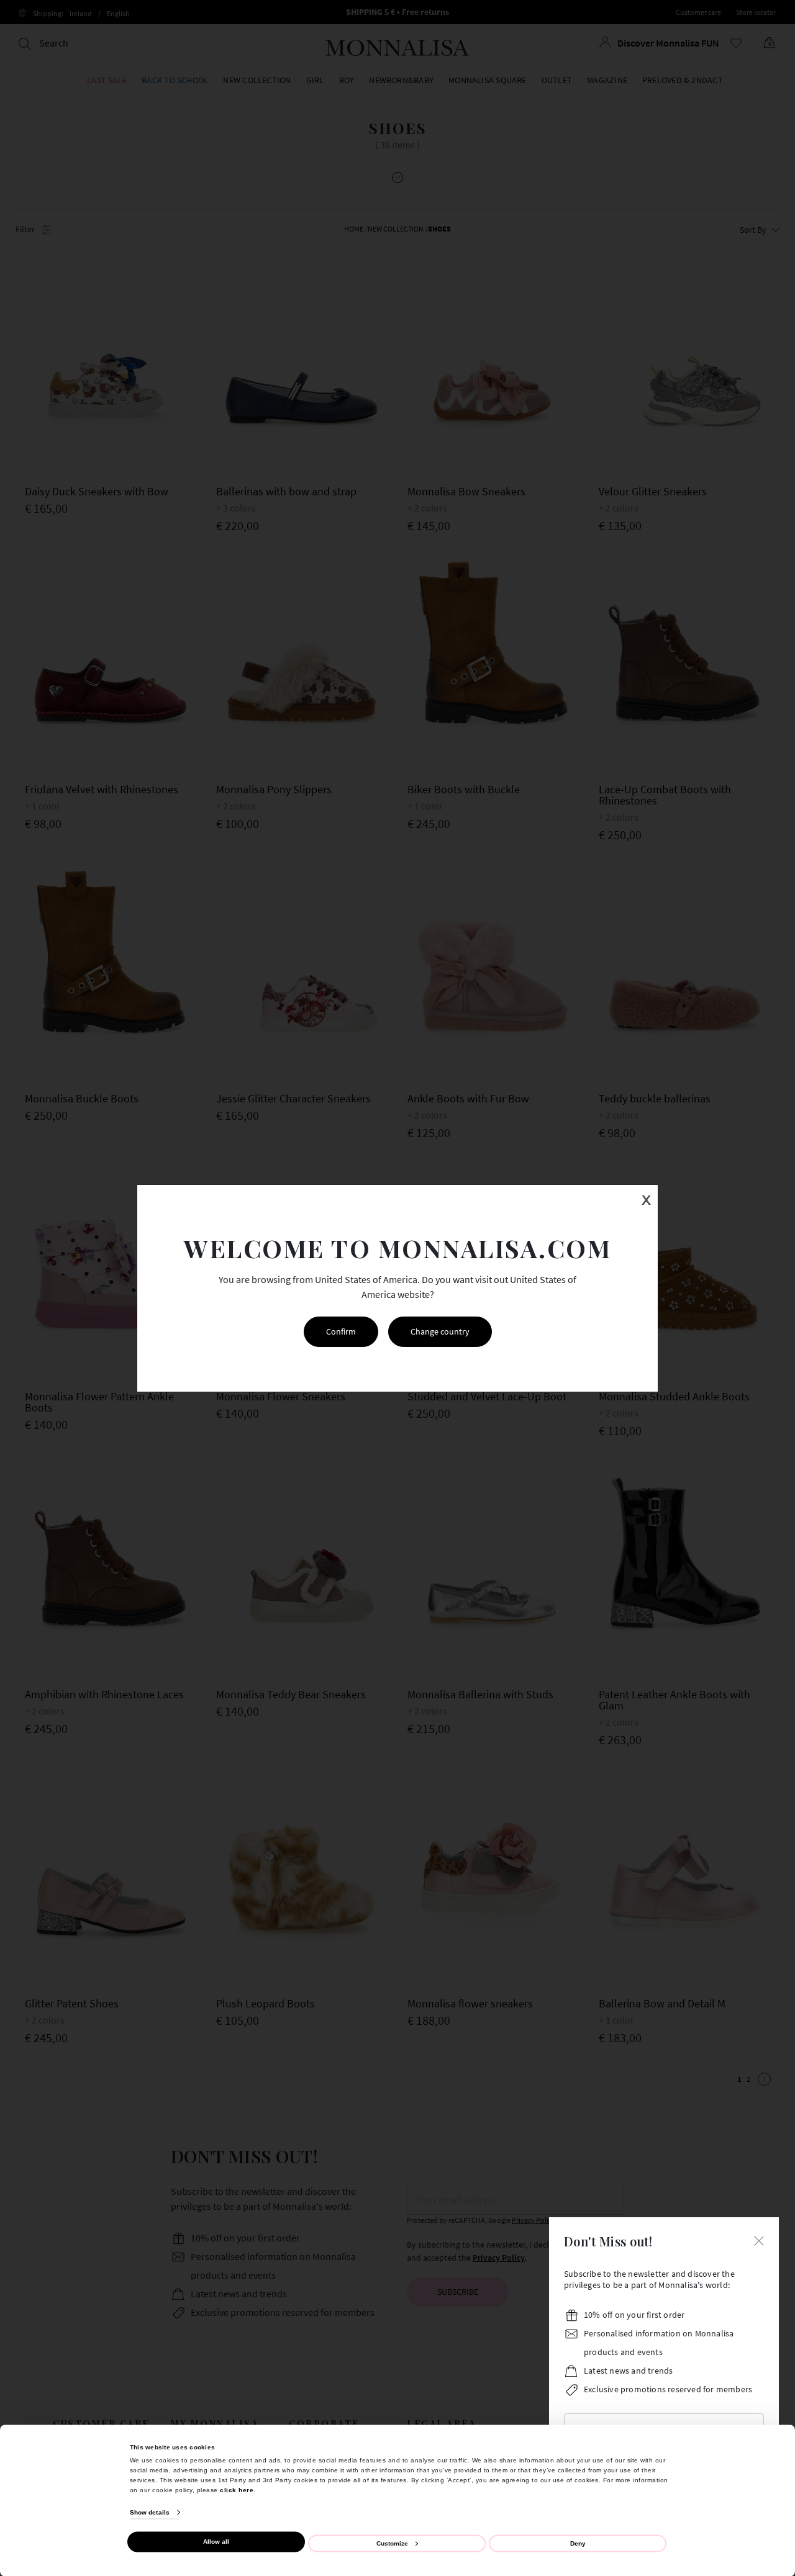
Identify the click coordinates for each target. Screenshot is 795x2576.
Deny (578, 2543)
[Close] (759, 2240)
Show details (150, 2512)
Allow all (216, 2542)
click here (237, 2489)
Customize (392, 2543)
